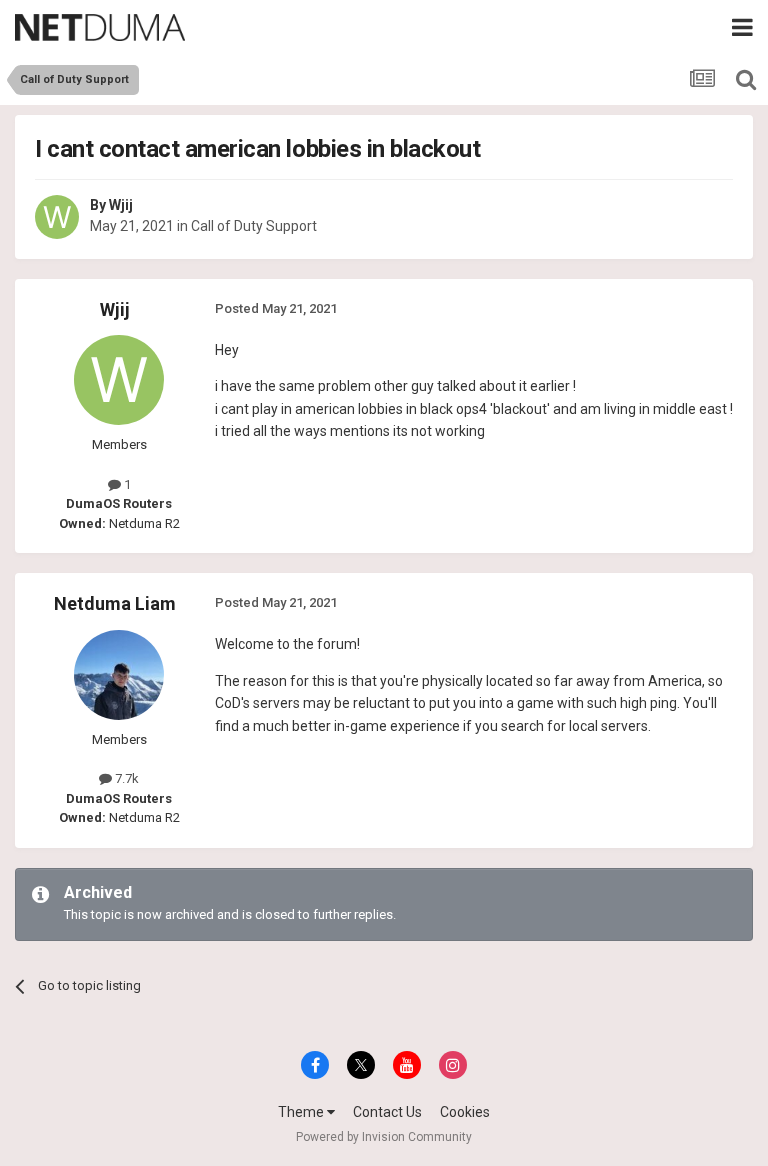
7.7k (125, 778)
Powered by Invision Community (384, 1137)
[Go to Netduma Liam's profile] (119, 675)
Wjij (121, 205)
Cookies (465, 1112)
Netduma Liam (115, 603)
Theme (302, 1112)
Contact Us (387, 1112)
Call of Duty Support (254, 226)
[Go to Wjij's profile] (57, 217)
